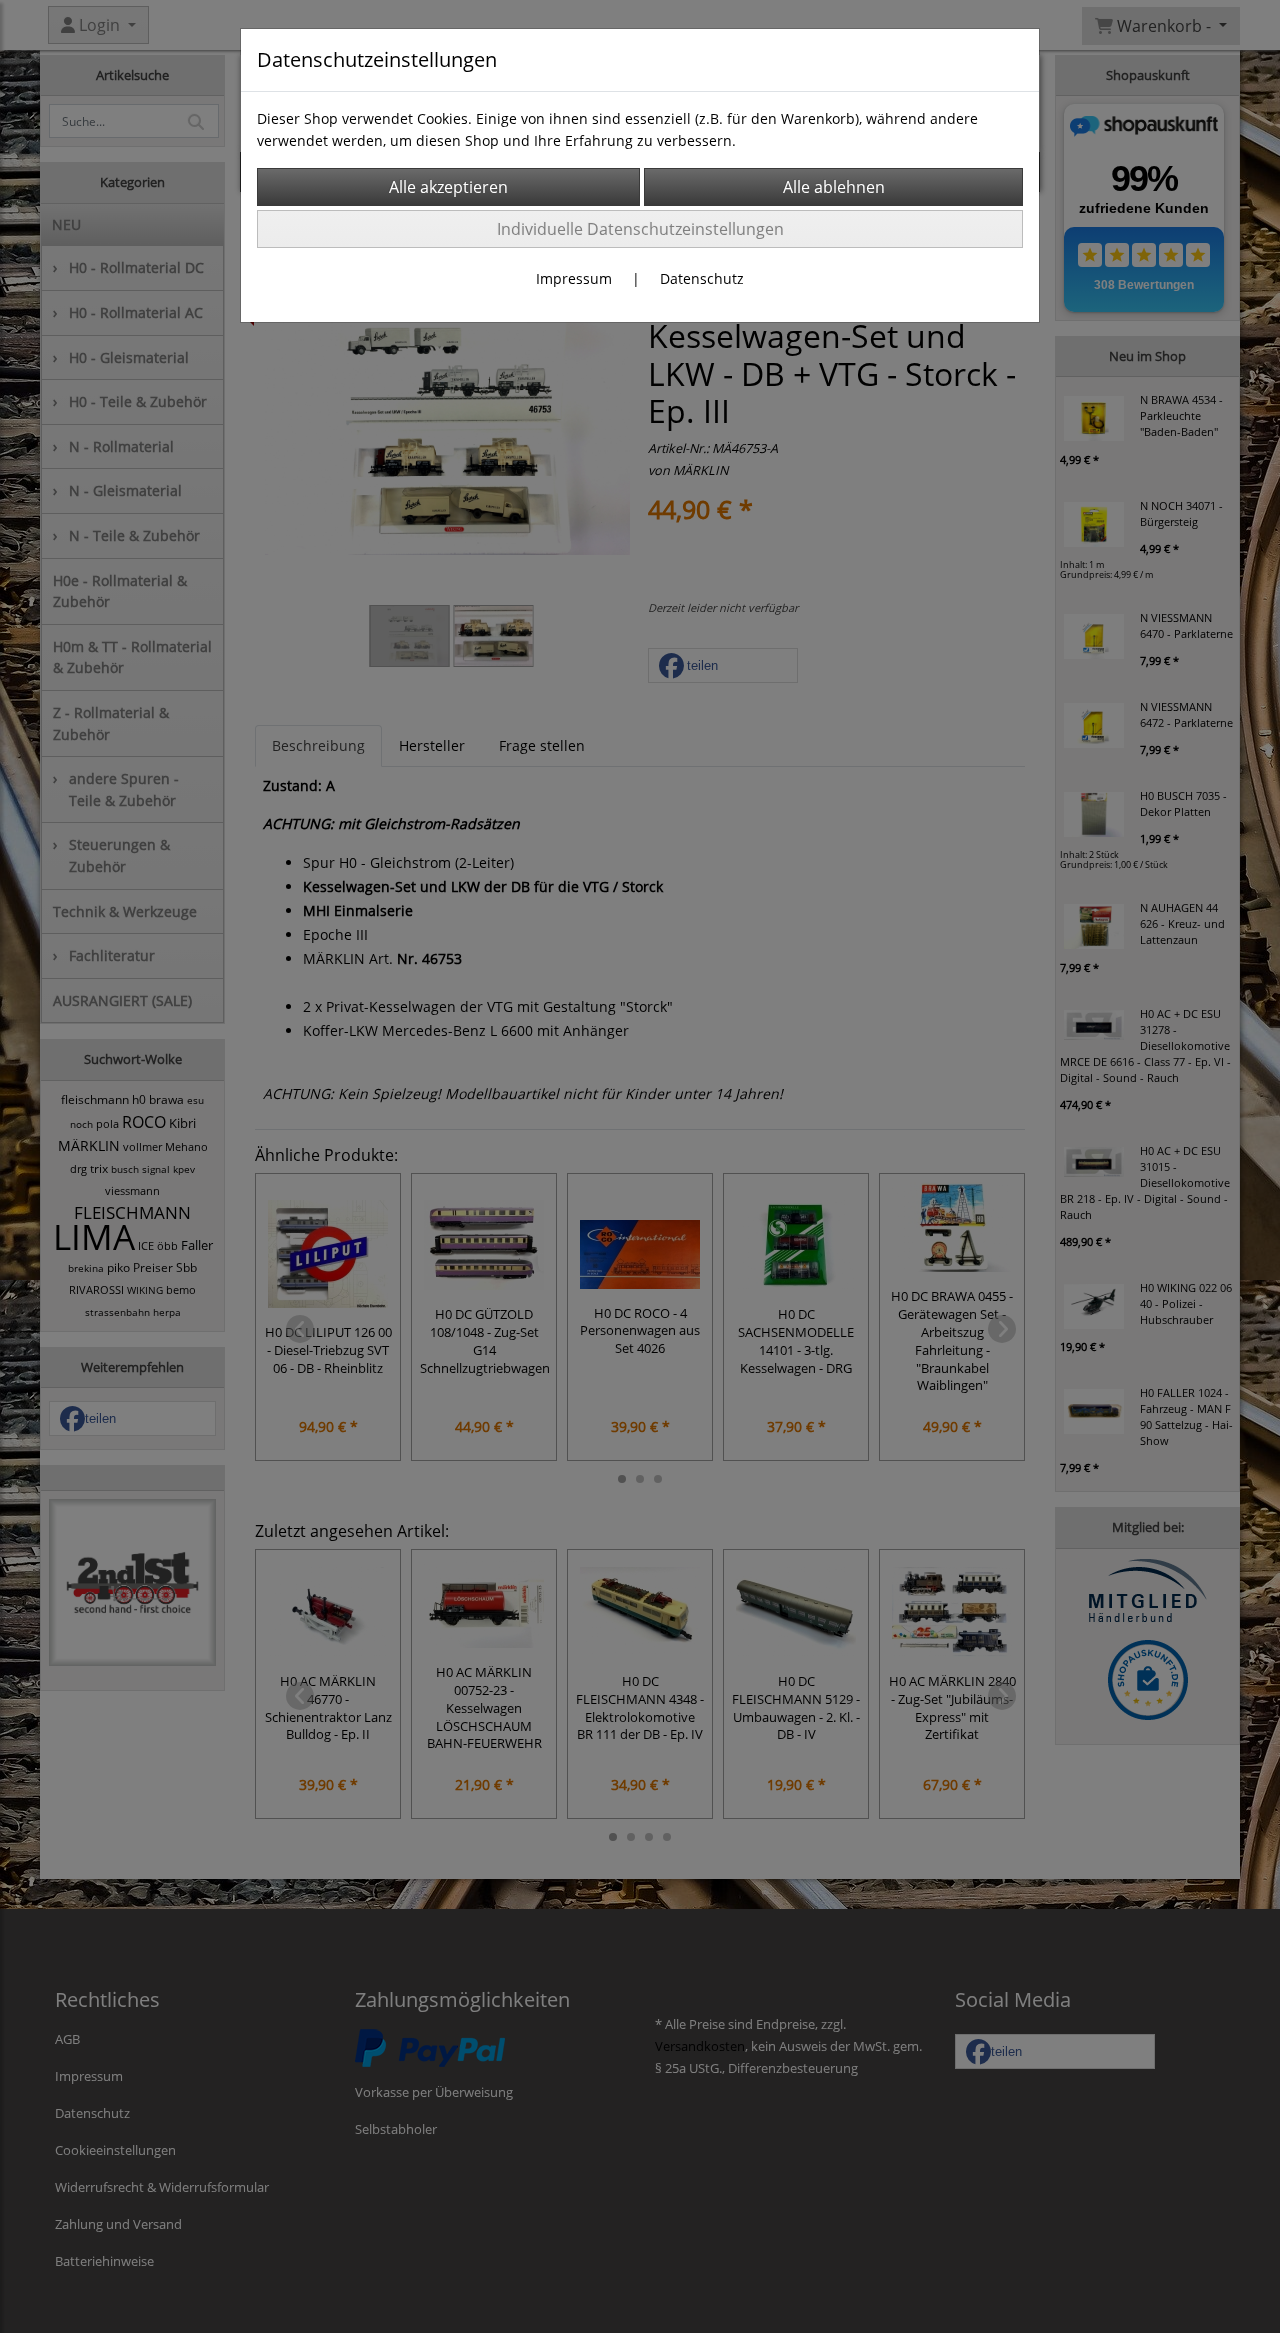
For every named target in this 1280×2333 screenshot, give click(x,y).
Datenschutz (702, 278)
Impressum (574, 278)
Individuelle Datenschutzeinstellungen (640, 229)
